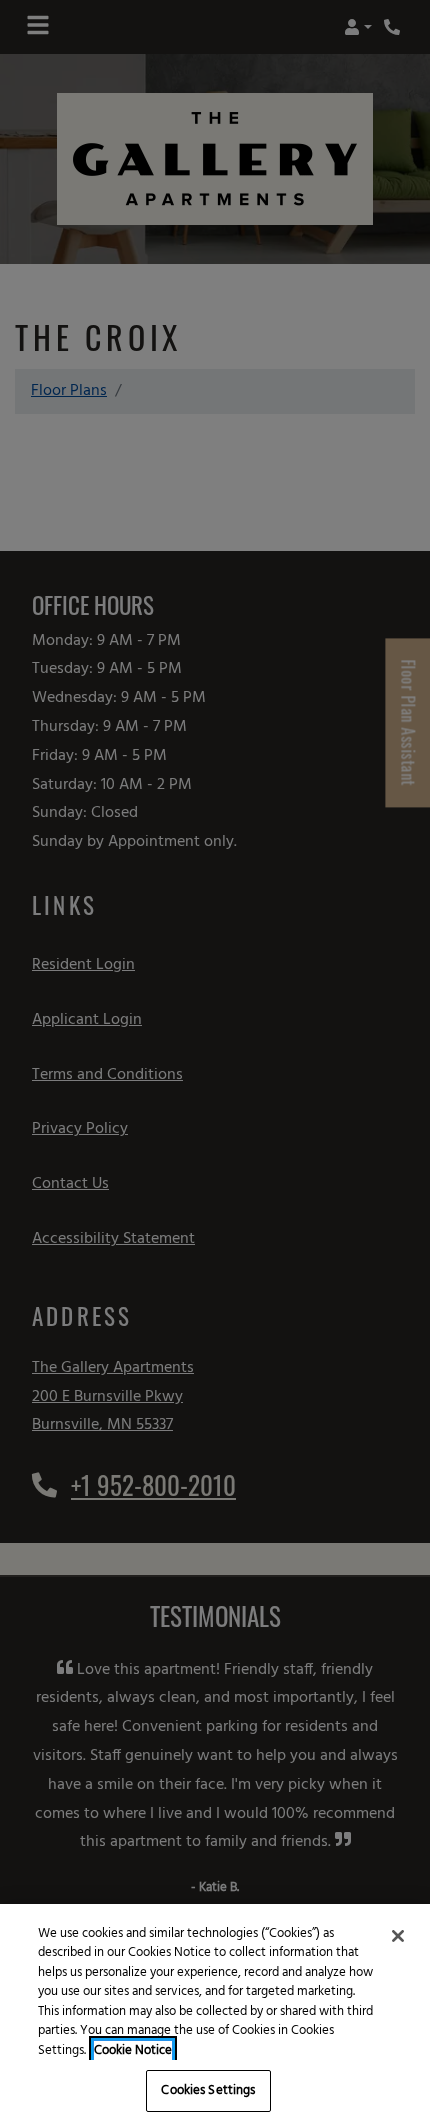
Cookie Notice (133, 2051)
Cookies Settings (208, 2090)
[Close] (398, 1936)
